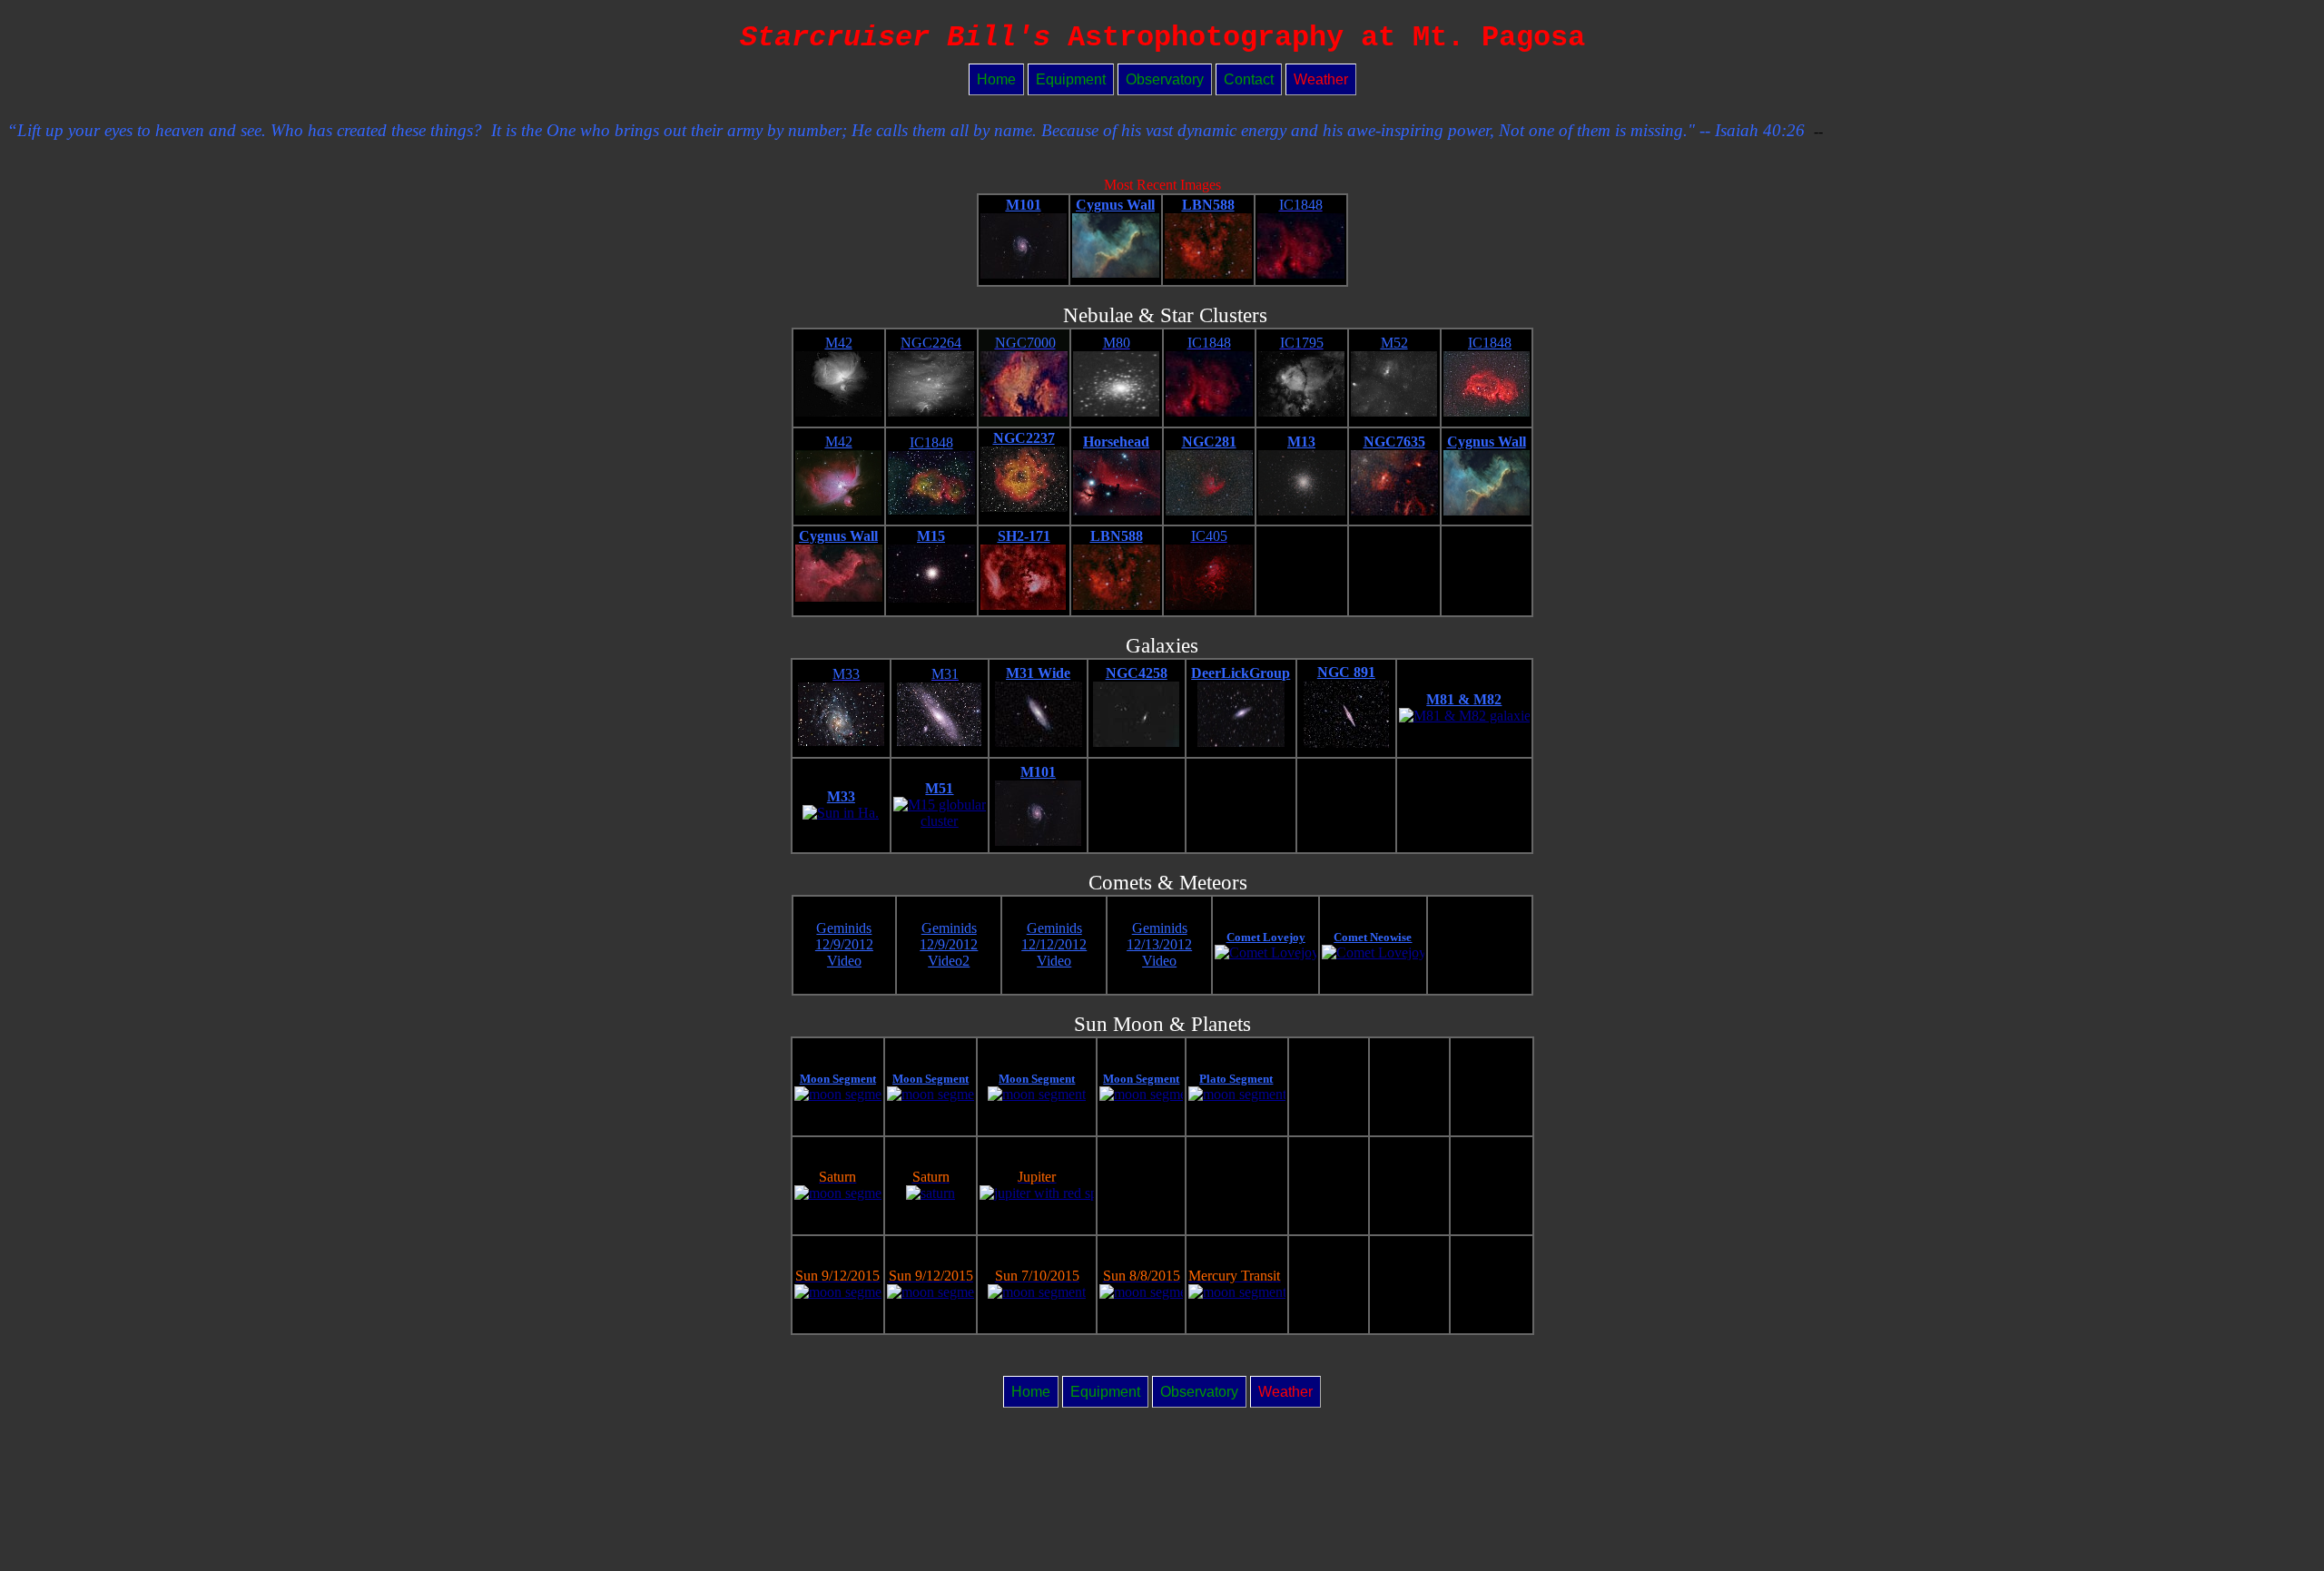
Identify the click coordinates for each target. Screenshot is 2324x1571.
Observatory (1165, 79)
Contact (1249, 79)
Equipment (1071, 79)
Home (996, 79)
